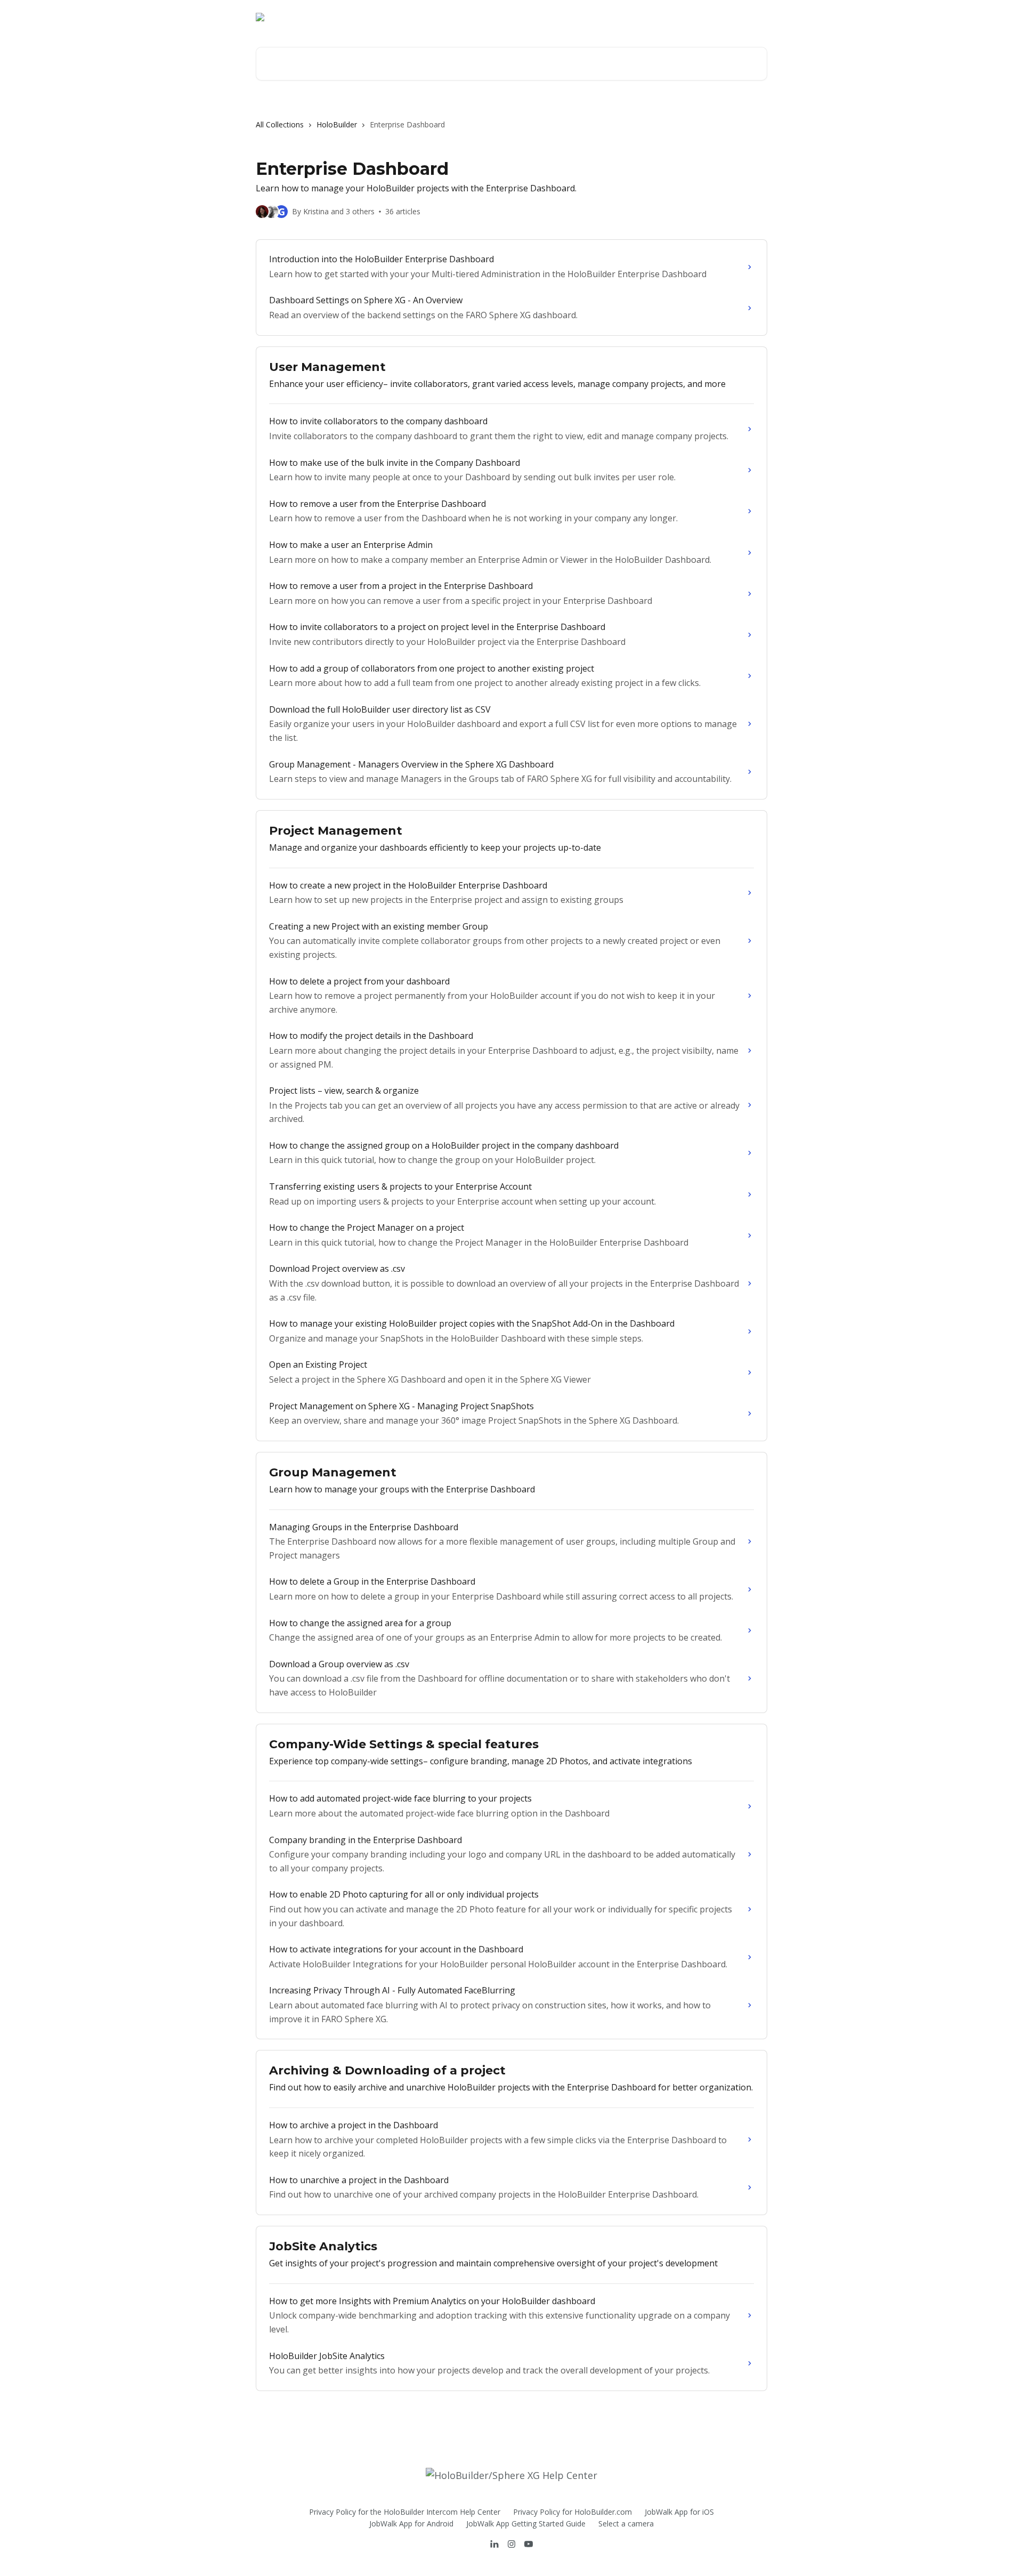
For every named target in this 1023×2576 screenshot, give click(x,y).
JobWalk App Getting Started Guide (526, 2523)
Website (692, 17)
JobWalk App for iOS (679, 2512)
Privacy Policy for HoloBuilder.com (573, 2512)
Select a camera (626, 2523)
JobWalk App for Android (411, 2523)
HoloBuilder (337, 124)
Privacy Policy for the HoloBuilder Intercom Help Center (405, 2512)
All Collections (280, 124)
